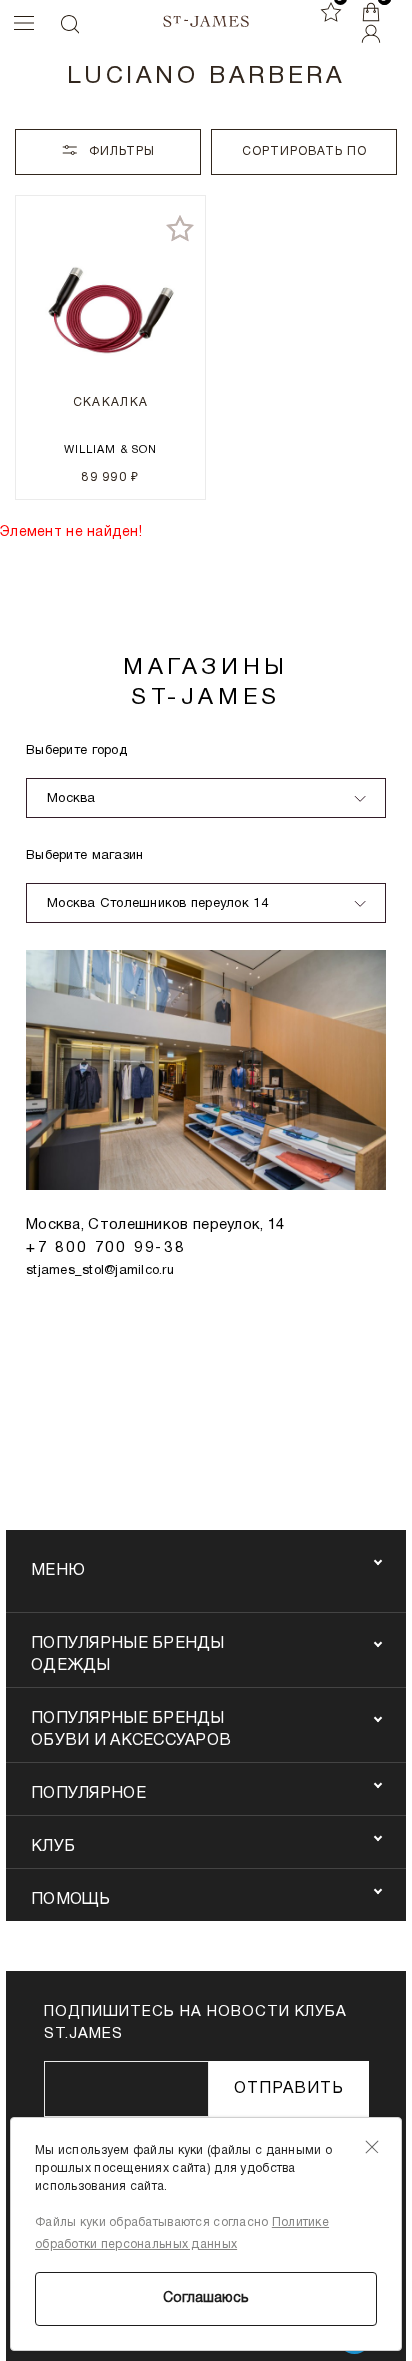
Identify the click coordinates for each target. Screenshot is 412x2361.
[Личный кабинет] (371, 34)
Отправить (289, 2089)
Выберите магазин (84, 856)
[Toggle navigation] (19, 23)
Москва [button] (71, 799)
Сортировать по (304, 151)
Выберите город (76, 751)
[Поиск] (69, 24)
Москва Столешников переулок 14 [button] (157, 904)
